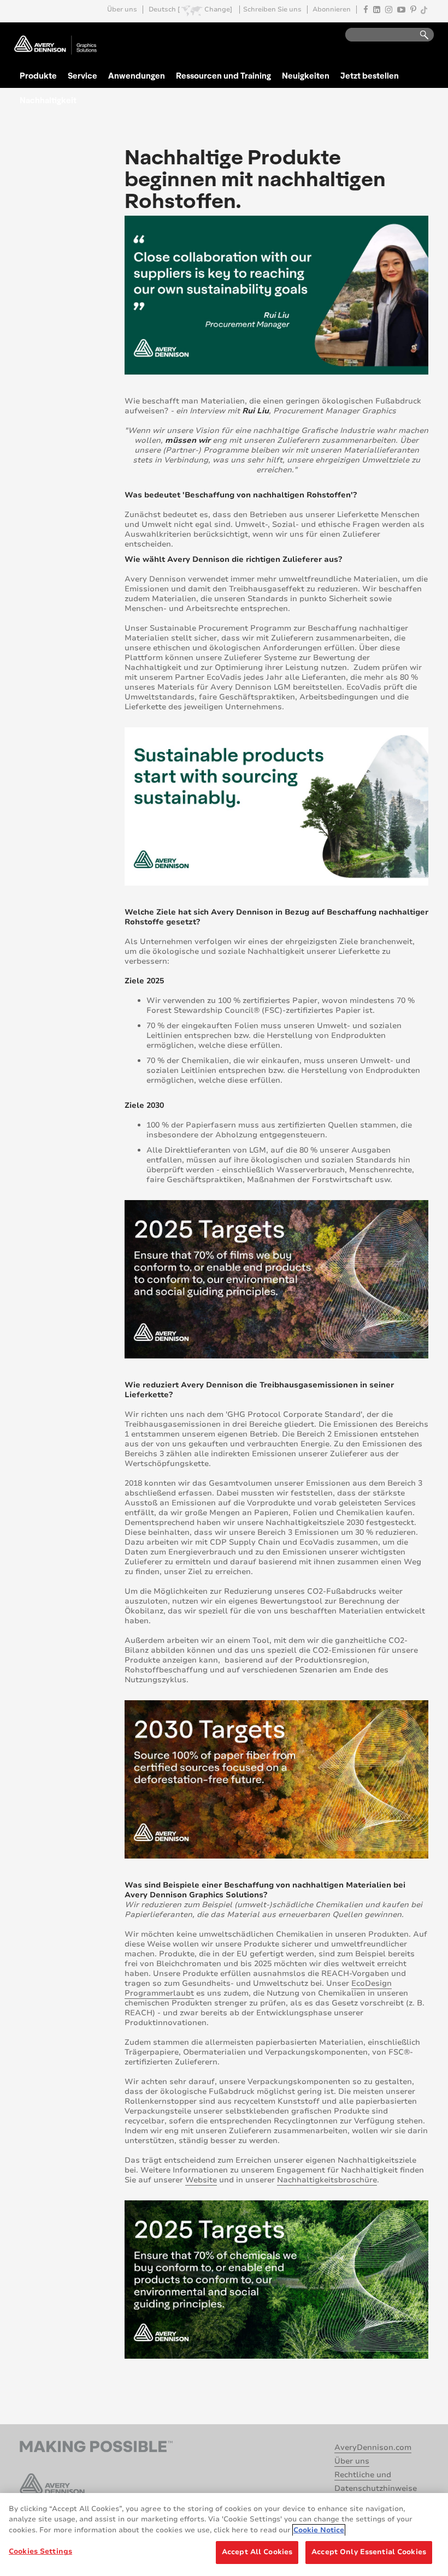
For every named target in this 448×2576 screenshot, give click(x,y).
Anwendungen (137, 75)
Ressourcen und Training (223, 75)
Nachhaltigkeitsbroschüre (327, 2180)
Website (201, 2180)
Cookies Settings (40, 2551)
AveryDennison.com (373, 2447)
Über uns (122, 10)
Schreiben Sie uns (272, 10)
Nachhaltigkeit (48, 100)
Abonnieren (332, 10)
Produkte (38, 75)
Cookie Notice (319, 2530)
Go (419, 35)
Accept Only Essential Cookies (369, 2552)
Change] (218, 10)
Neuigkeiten (306, 75)
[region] (224, 2535)
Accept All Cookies (257, 2552)
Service (82, 75)
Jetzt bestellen (370, 75)
